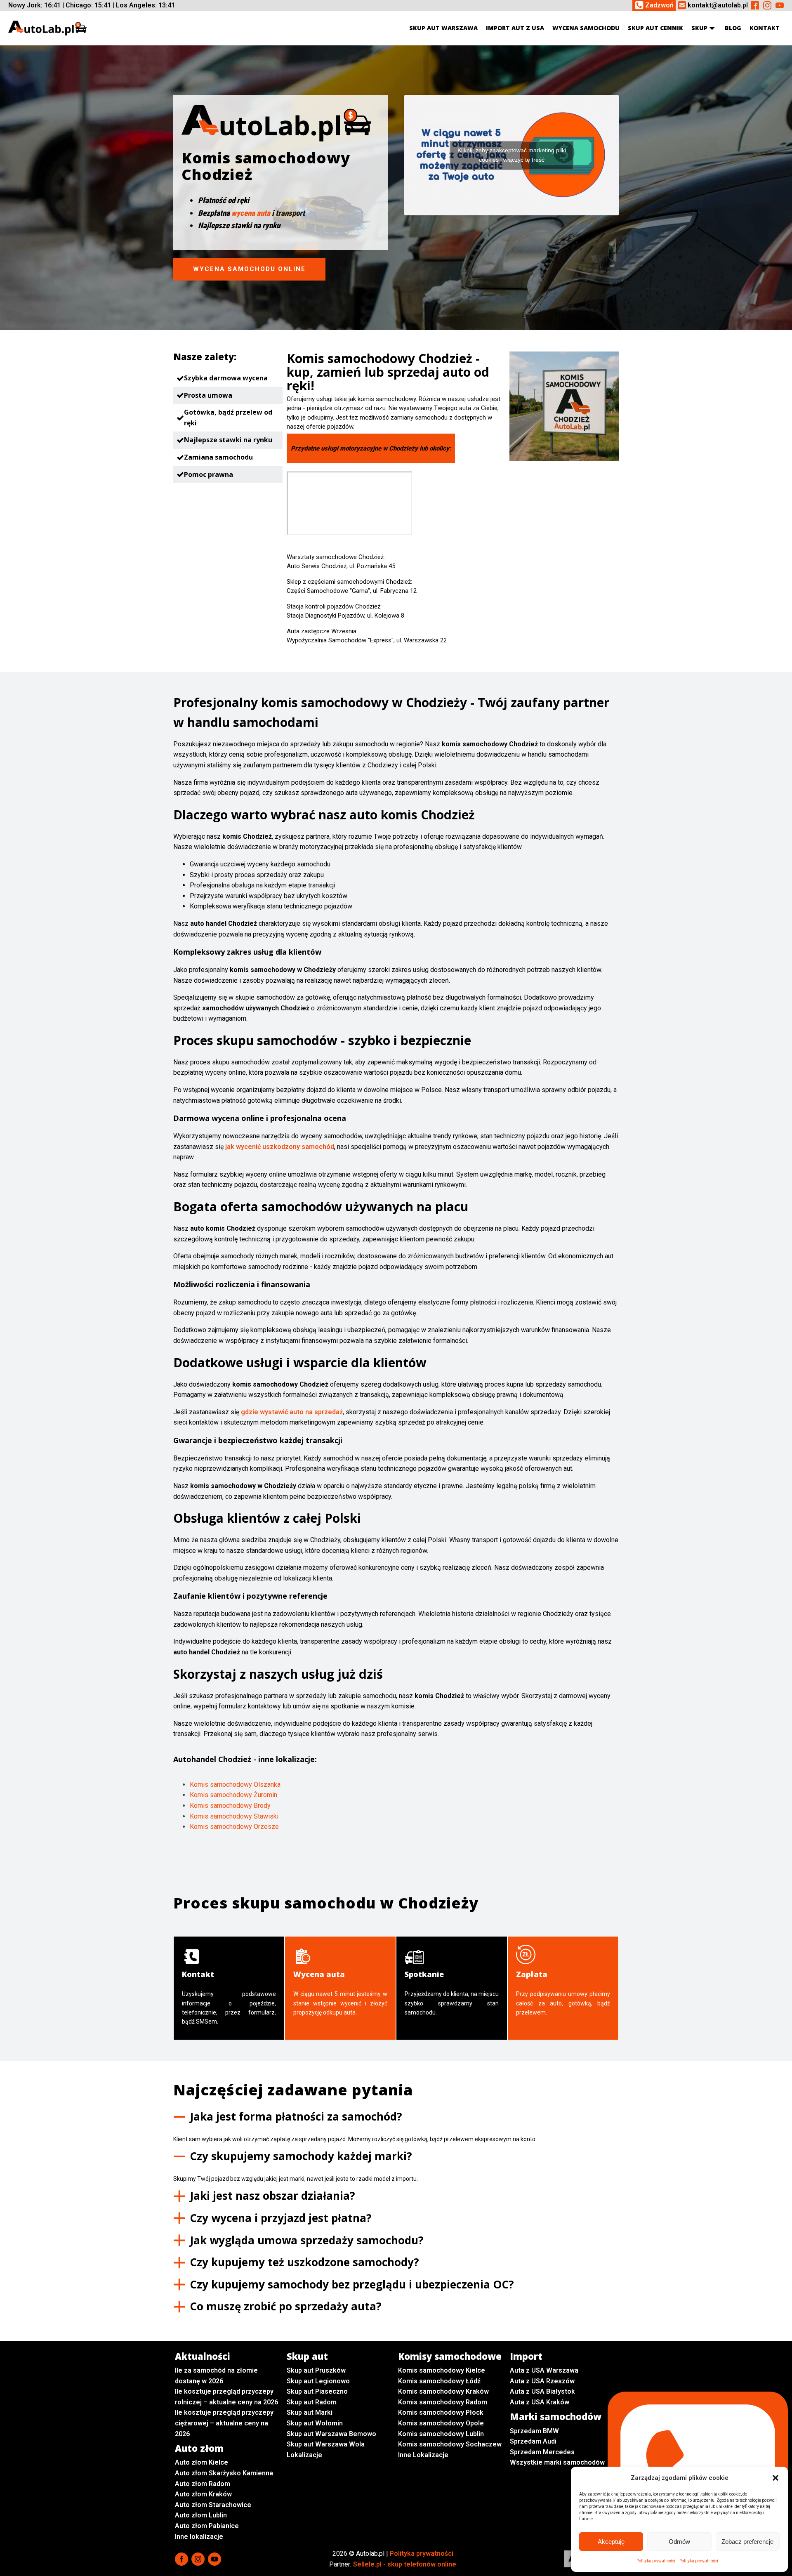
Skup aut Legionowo (318, 2381)
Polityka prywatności (656, 2561)
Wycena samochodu (586, 28)
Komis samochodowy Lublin (441, 2434)
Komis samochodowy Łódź (439, 2381)
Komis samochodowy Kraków (443, 2391)
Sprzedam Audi (533, 2441)
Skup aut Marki (310, 2412)
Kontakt (765, 28)
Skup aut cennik (655, 28)
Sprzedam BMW (534, 2431)
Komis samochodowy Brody (230, 1806)
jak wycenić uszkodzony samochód (280, 1147)
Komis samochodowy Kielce (442, 2370)
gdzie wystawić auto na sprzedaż (292, 1412)
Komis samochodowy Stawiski (234, 1816)
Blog (733, 28)
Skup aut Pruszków (316, 2370)
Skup (699, 28)
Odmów (679, 2542)
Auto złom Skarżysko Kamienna (224, 2473)
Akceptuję (611, 2542)
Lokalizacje (304, 2455)
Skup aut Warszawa (443, 28)
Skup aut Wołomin (315, 2423)
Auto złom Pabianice (207, 2526)
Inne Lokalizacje (423, 2455)
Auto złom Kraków (203, 2494)
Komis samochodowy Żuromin (233, 1795)
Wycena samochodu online (249, 269)
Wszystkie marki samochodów (557, 2462)
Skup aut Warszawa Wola (326, 2444)
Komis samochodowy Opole (441, 2423)
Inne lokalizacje (199, 2537)
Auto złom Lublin (201, 2515)
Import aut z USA (515, 28)
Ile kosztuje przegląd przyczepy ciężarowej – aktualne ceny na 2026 (224, 2423)
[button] (775, 2478)
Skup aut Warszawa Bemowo (331, 2434)
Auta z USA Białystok (542, 2391)
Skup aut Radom (312, 2402)
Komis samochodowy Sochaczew (450, 2444)
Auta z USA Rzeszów (542, 2381)
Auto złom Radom (203, 2484)
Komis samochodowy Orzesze (234, 1827)
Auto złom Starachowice (213, 2505)
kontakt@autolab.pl (718, 5)
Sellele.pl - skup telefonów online (405, 2564)
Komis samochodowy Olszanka (235, 1785)
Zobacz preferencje (747, 2542)
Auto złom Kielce (202, 2462)
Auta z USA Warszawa (544, 2370)
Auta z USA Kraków (540, 2402)
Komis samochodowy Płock (441, 2412)
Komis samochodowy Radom (443, 2402)
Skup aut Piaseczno (317, 2391)
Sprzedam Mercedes (542, 2452)
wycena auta (251, 213)
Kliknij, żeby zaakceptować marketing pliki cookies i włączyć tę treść (512, 155)
